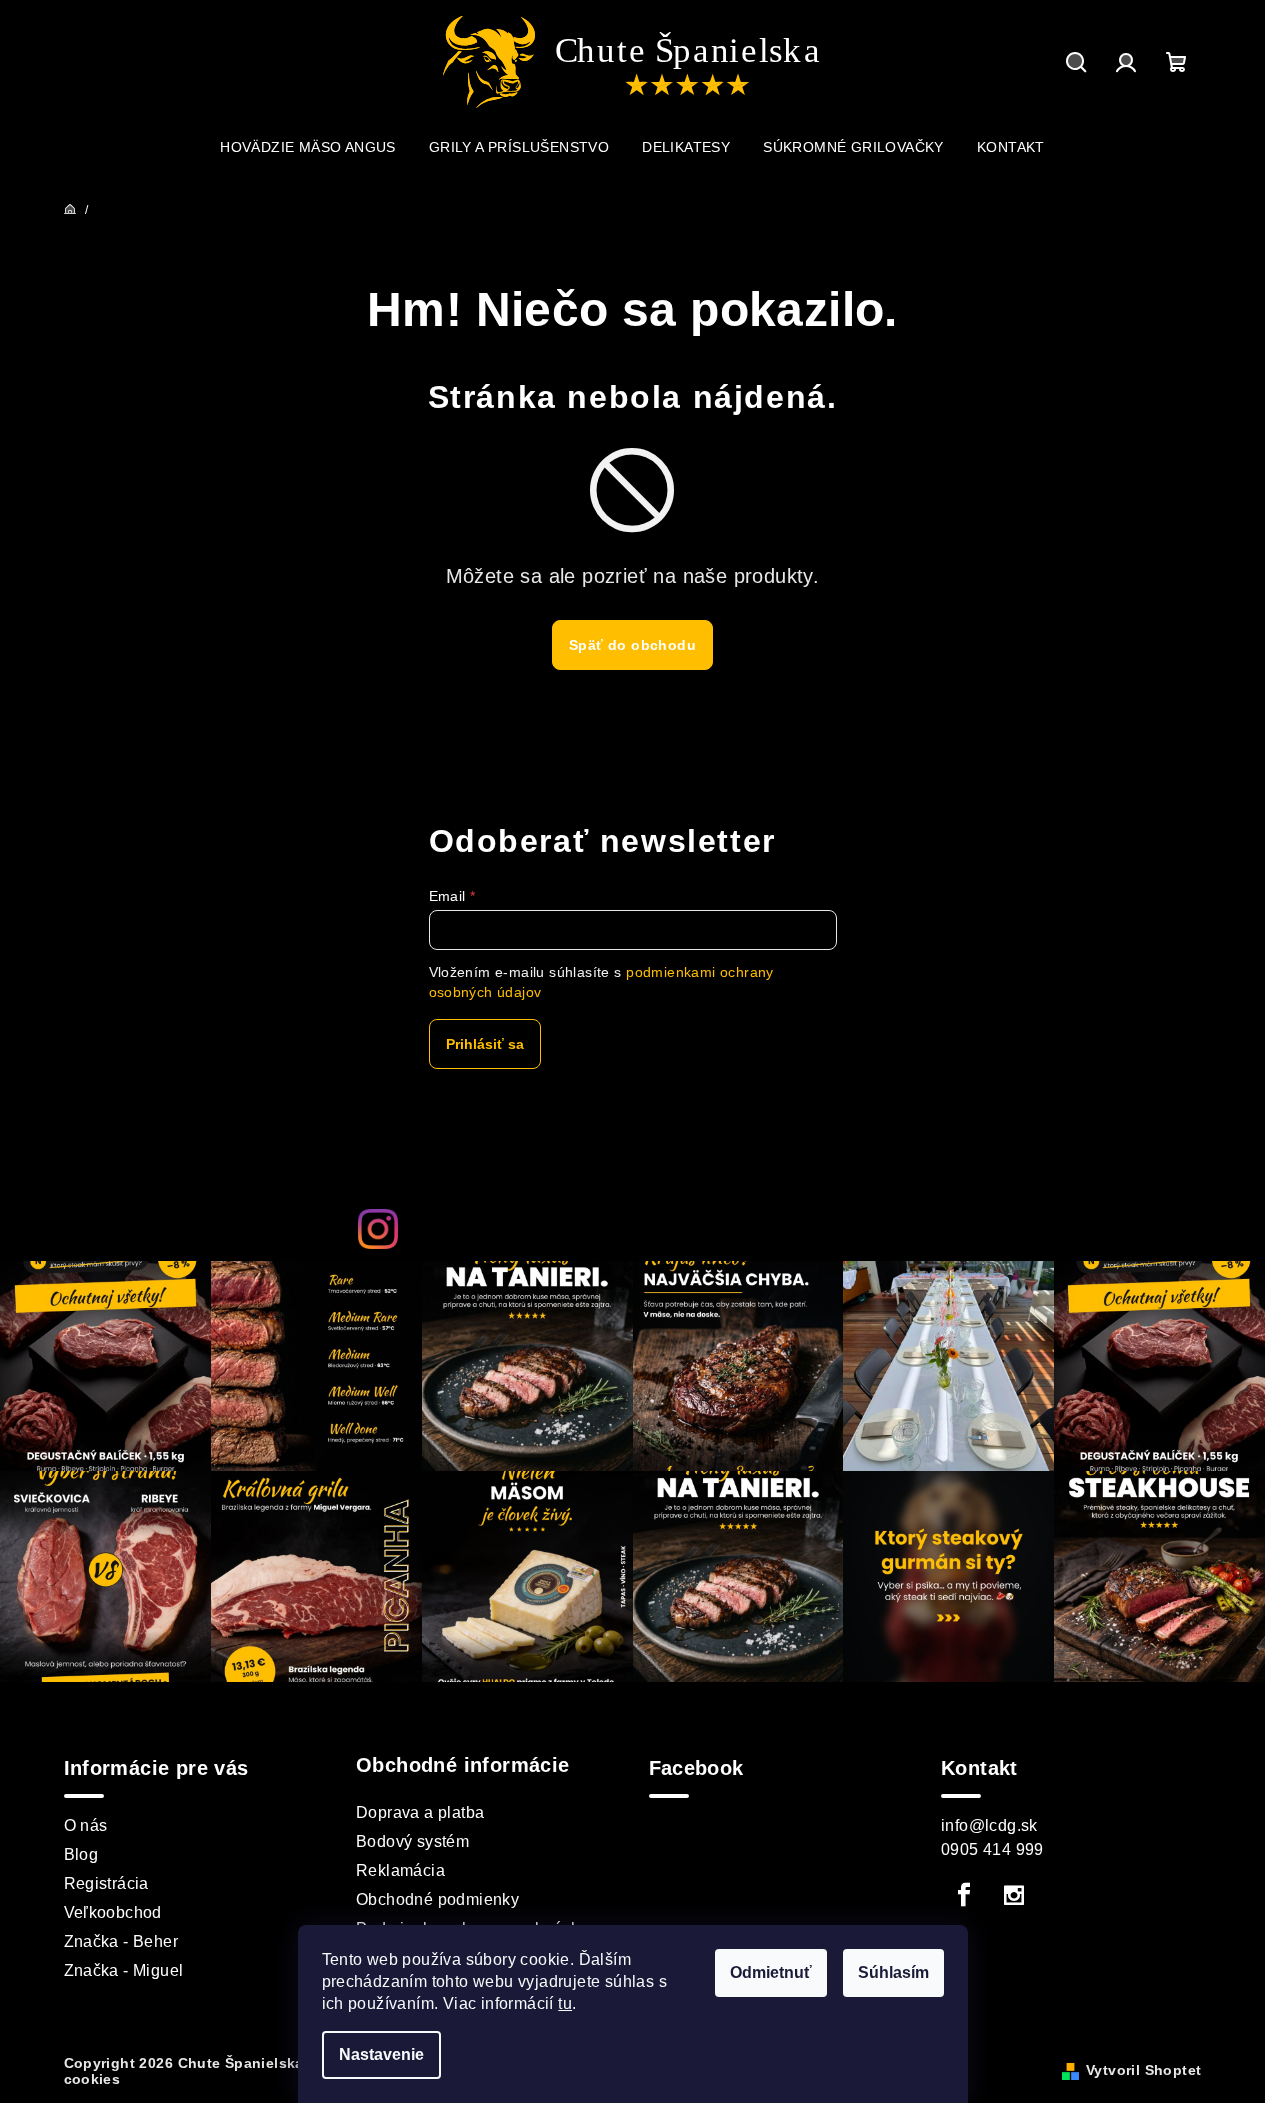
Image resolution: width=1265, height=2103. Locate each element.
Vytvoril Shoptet (1143, 2070)
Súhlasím (893, 1972)
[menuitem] (308, 147)
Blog (81, 1854)
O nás (86, 1825)
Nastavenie (381, 2054)
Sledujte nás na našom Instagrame (661, 1228)
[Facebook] (964, 1895)
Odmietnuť (771, 1972)
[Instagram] (1014, 1895)
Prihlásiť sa (485, 1044)
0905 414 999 (992, 1849)
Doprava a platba (420, 1812)
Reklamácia (400, 1870)
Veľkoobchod (113, 1912)
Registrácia (106, 1883)
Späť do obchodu (632, 645)
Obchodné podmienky (437, 1899)
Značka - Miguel (124, 1970)
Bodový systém (412, 1841)
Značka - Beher (121, 1941)
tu (565, 2003)
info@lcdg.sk (989, 1825)
